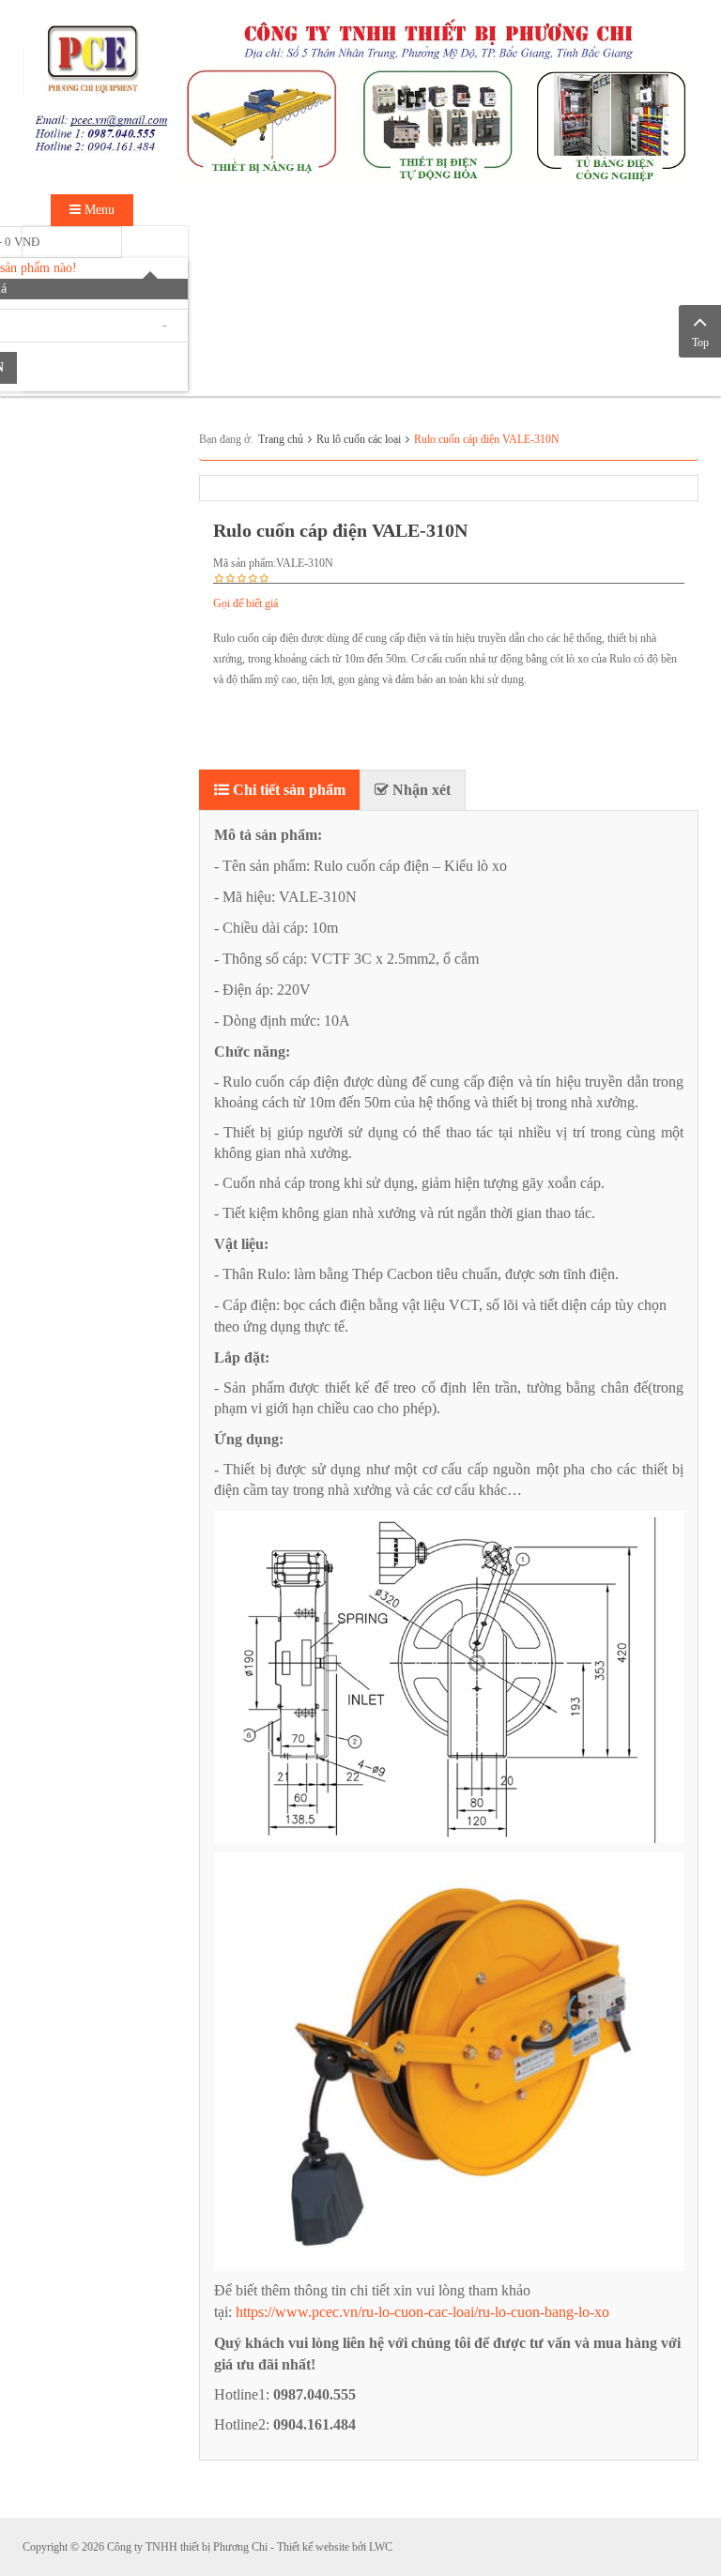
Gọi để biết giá (245, 603)
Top (700, 343)
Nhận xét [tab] (420, 790)
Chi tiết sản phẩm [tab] (287, 790)
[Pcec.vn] (360, 96)
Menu (98, 210)
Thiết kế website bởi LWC (335, 2547)
